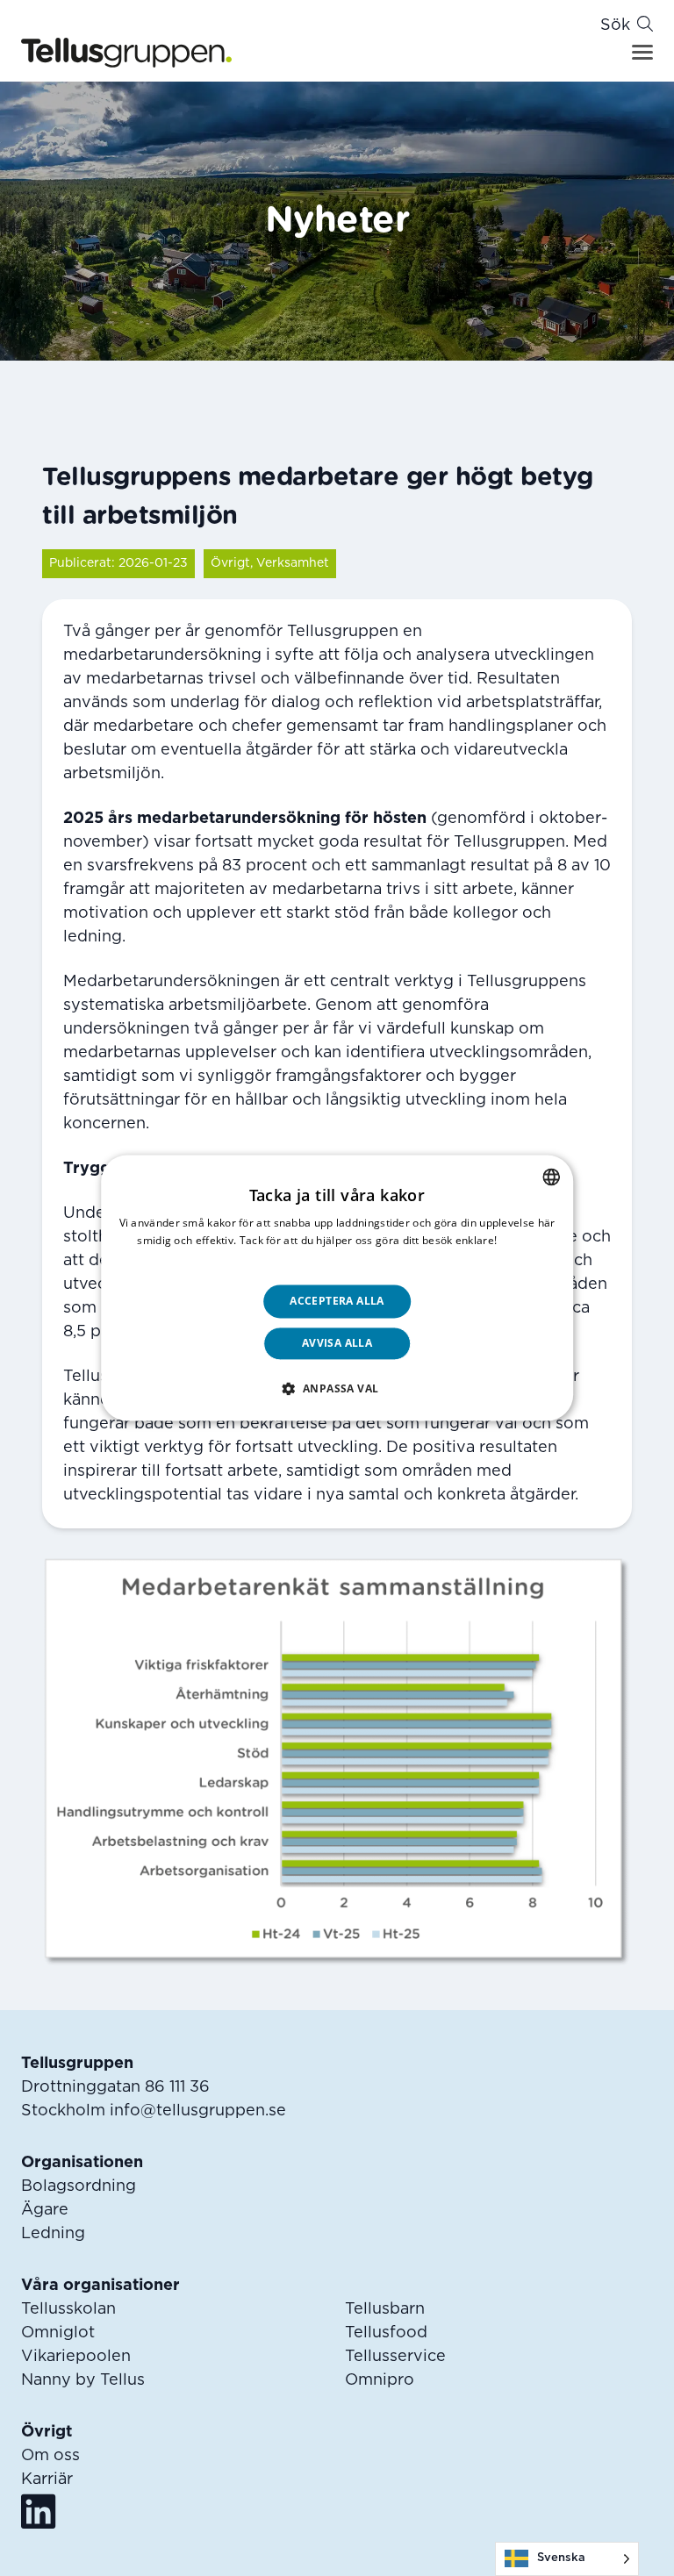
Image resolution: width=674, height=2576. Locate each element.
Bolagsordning (79, 2186)
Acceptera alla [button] (337, 1301)
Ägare (45, 2210)
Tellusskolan (68, 2309)
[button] (337, 1389)
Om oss (50, 2456)
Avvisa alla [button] (337, 1344)
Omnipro (380, 2380)
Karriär (47, 2479)
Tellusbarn (385, 2309)
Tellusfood (386, 2333)
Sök (615, 25)
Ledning (53, 2234)
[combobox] (551, 1177)
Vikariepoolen (76, 2357)
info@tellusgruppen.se (198, 2111)
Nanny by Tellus (83, 2380)
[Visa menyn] (642, 52)
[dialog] (337, 1288)
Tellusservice (395, 2357)
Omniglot (58, 2333)
